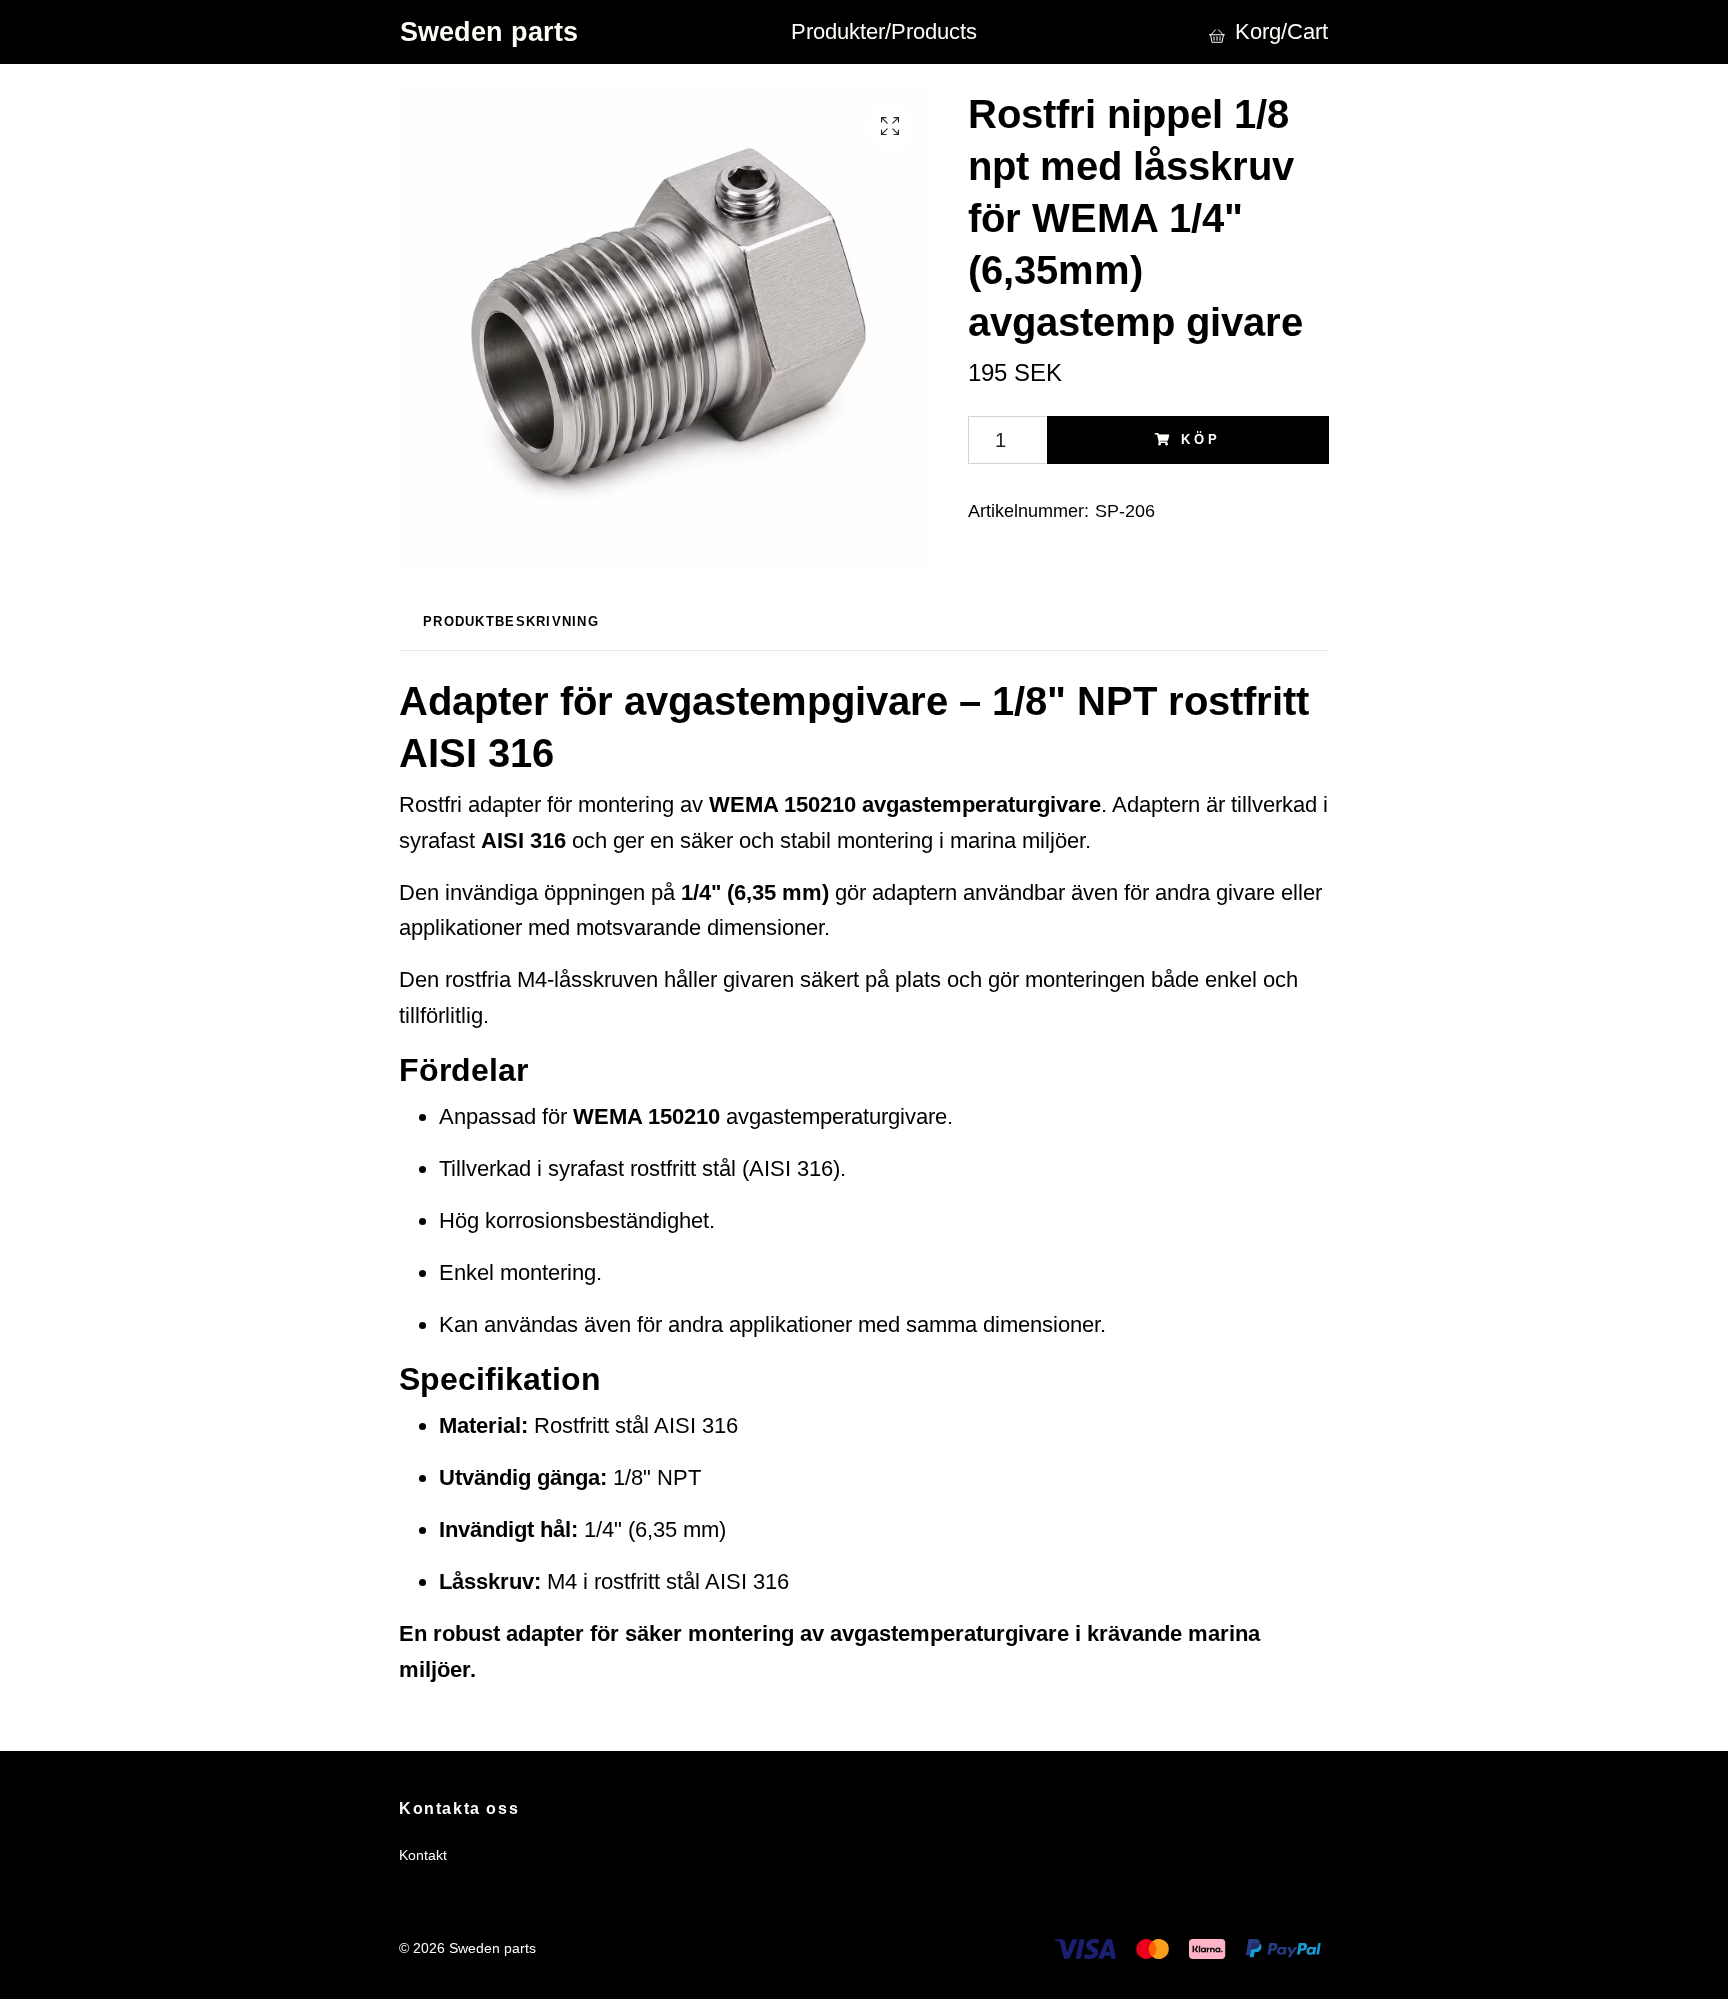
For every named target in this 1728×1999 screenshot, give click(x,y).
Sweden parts (489, 31)
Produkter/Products (884, 31)
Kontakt (423, 1855)
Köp (1201, 439)
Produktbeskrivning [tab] (511, 621)
